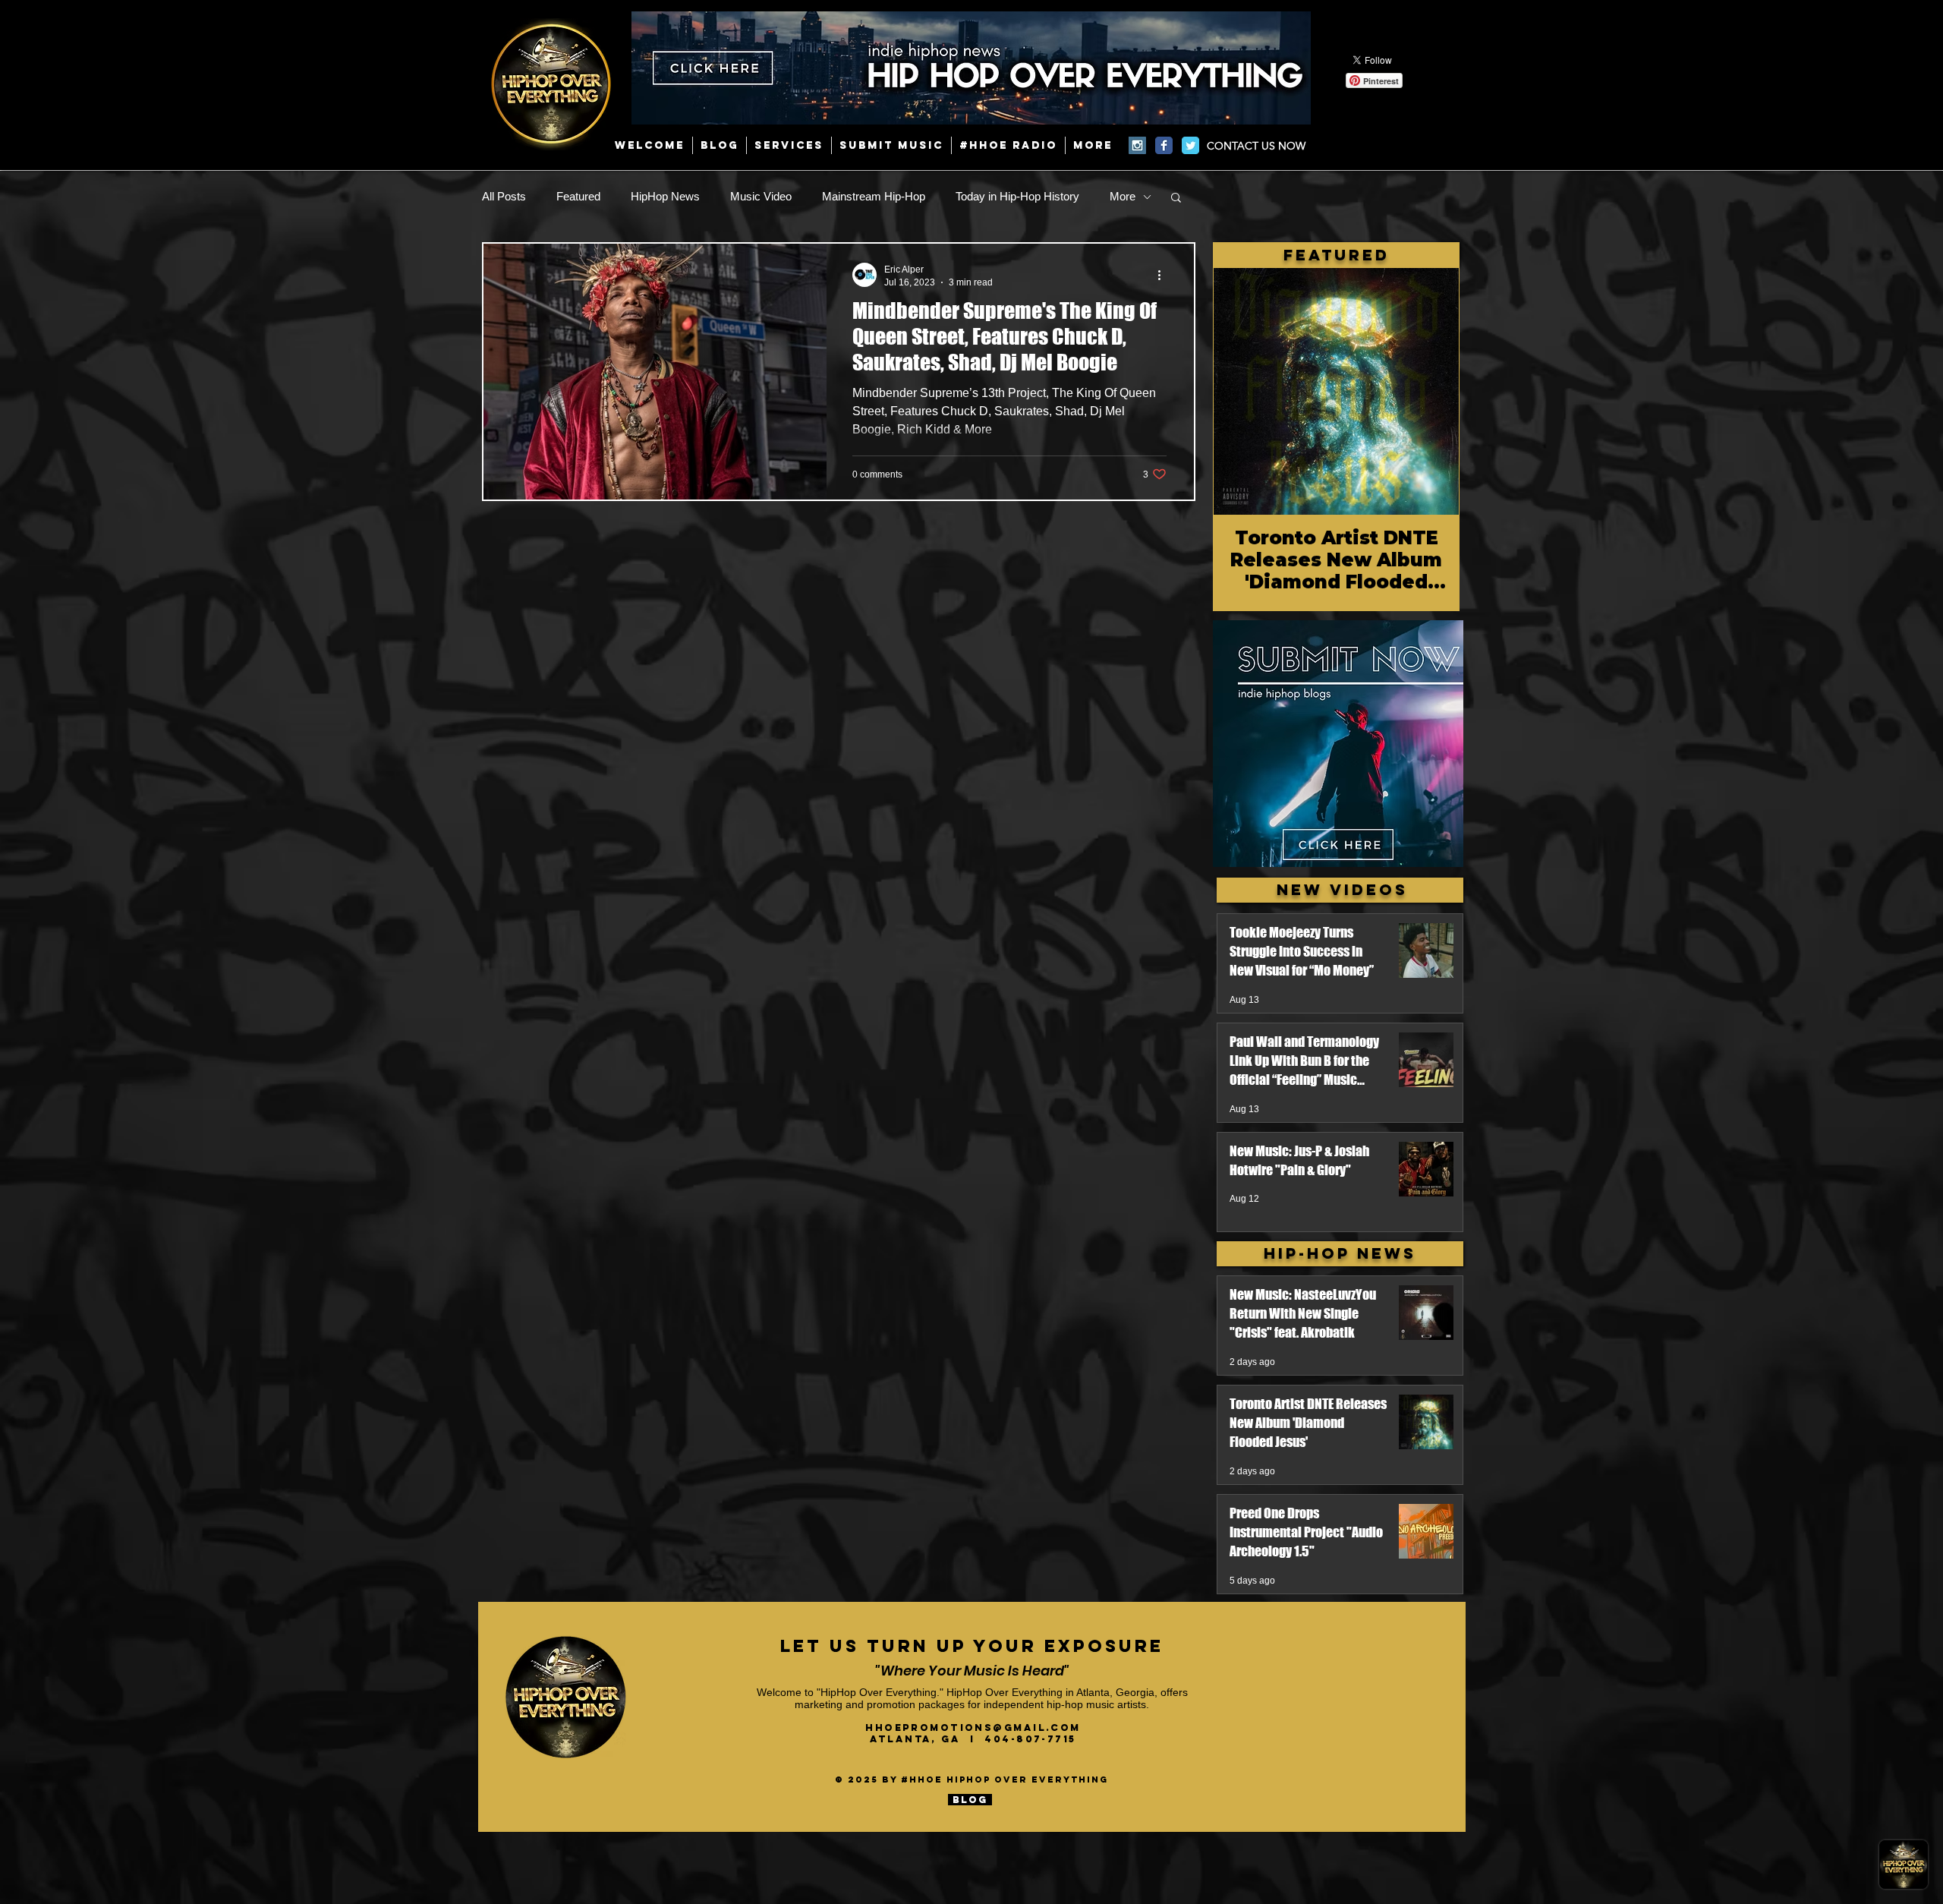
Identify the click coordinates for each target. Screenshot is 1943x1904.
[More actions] (1164, 275)
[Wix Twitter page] (1190, 145)
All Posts (504, 196)
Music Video (761, 196)
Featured (578, 196)
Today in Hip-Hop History (1017, 196)
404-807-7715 (1030, 1739)
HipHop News (665, 196)
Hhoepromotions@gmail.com (973, 1727)
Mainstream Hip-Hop (874, 196)
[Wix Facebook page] (1164, 145)
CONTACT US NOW (1256, 146)
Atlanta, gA (920, 1739)
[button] (1176, 199)
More (1123, 196)
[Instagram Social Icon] (1137, 145)
